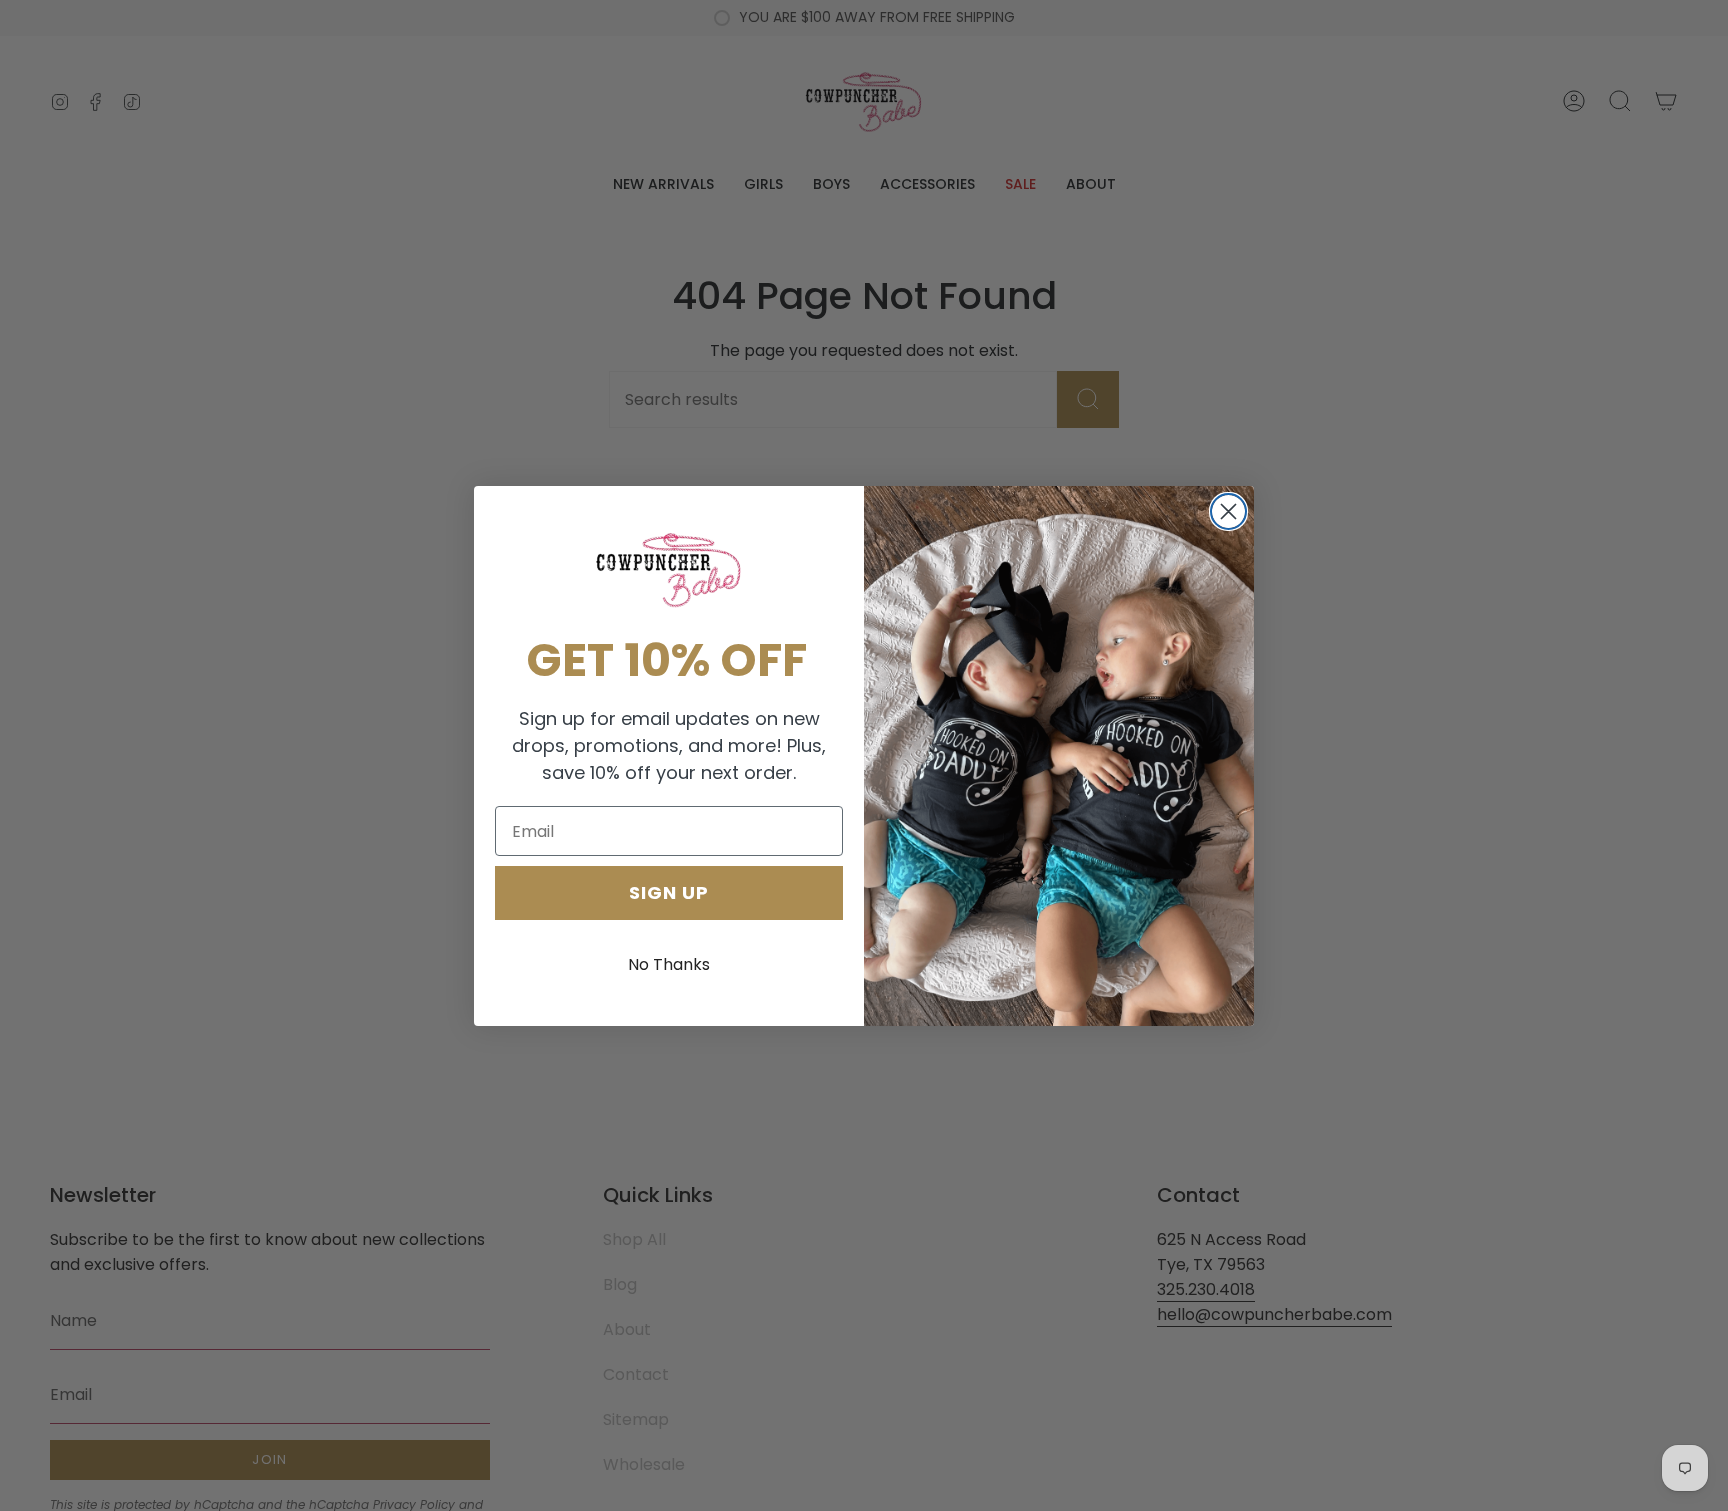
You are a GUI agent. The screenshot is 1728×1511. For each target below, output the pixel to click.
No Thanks (669, 964)
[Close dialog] (1228, 511)
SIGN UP (669, 892)
